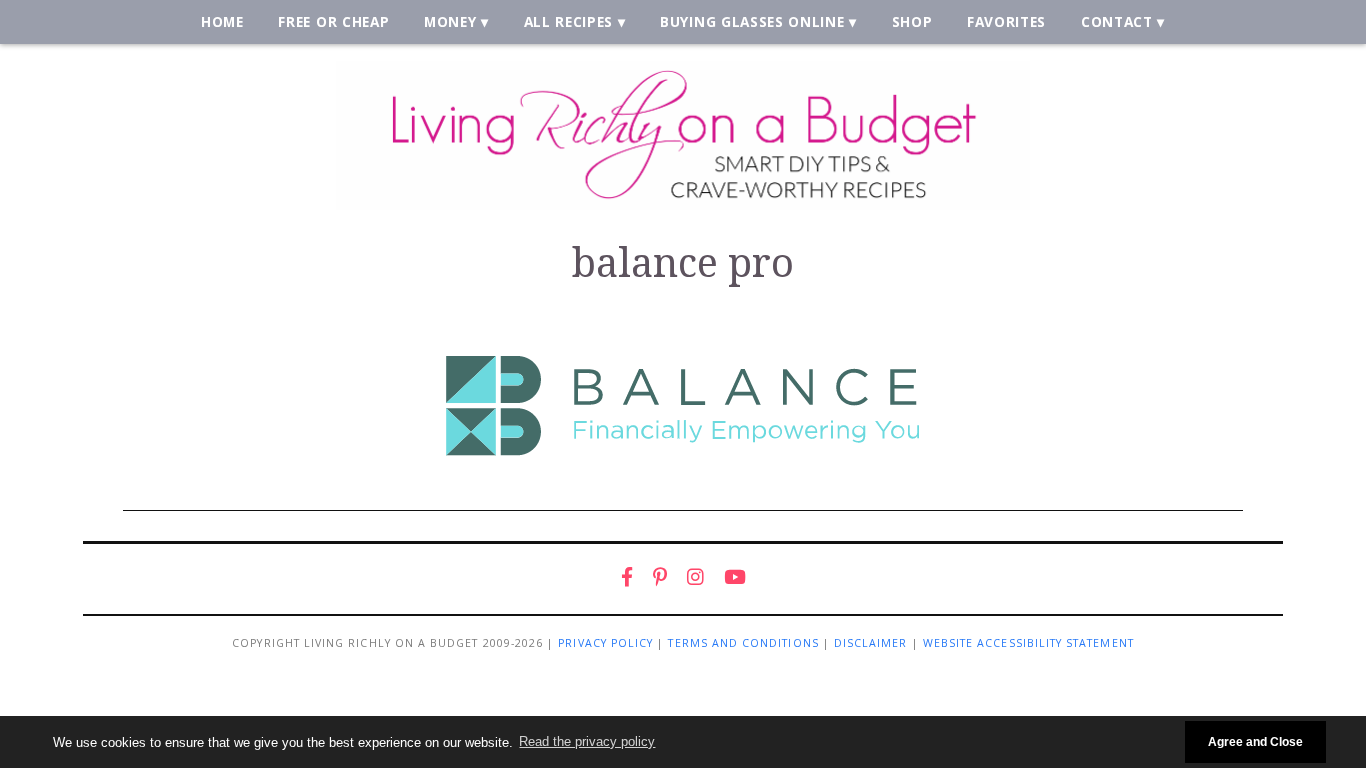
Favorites (1006, 21)
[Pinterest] (660, 577)
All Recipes (569, 21)
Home (222, 21)
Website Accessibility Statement (1028, 643)
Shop (912, 21)
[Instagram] (695, 577)
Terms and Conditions (743, 643)
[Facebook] (627, 577)
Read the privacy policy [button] (587, 741)
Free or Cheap (333, 21)
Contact (1117, 21)
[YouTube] (735, 577)
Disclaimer (871, 643)
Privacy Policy (605, 643)
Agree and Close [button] (1255, 741)
